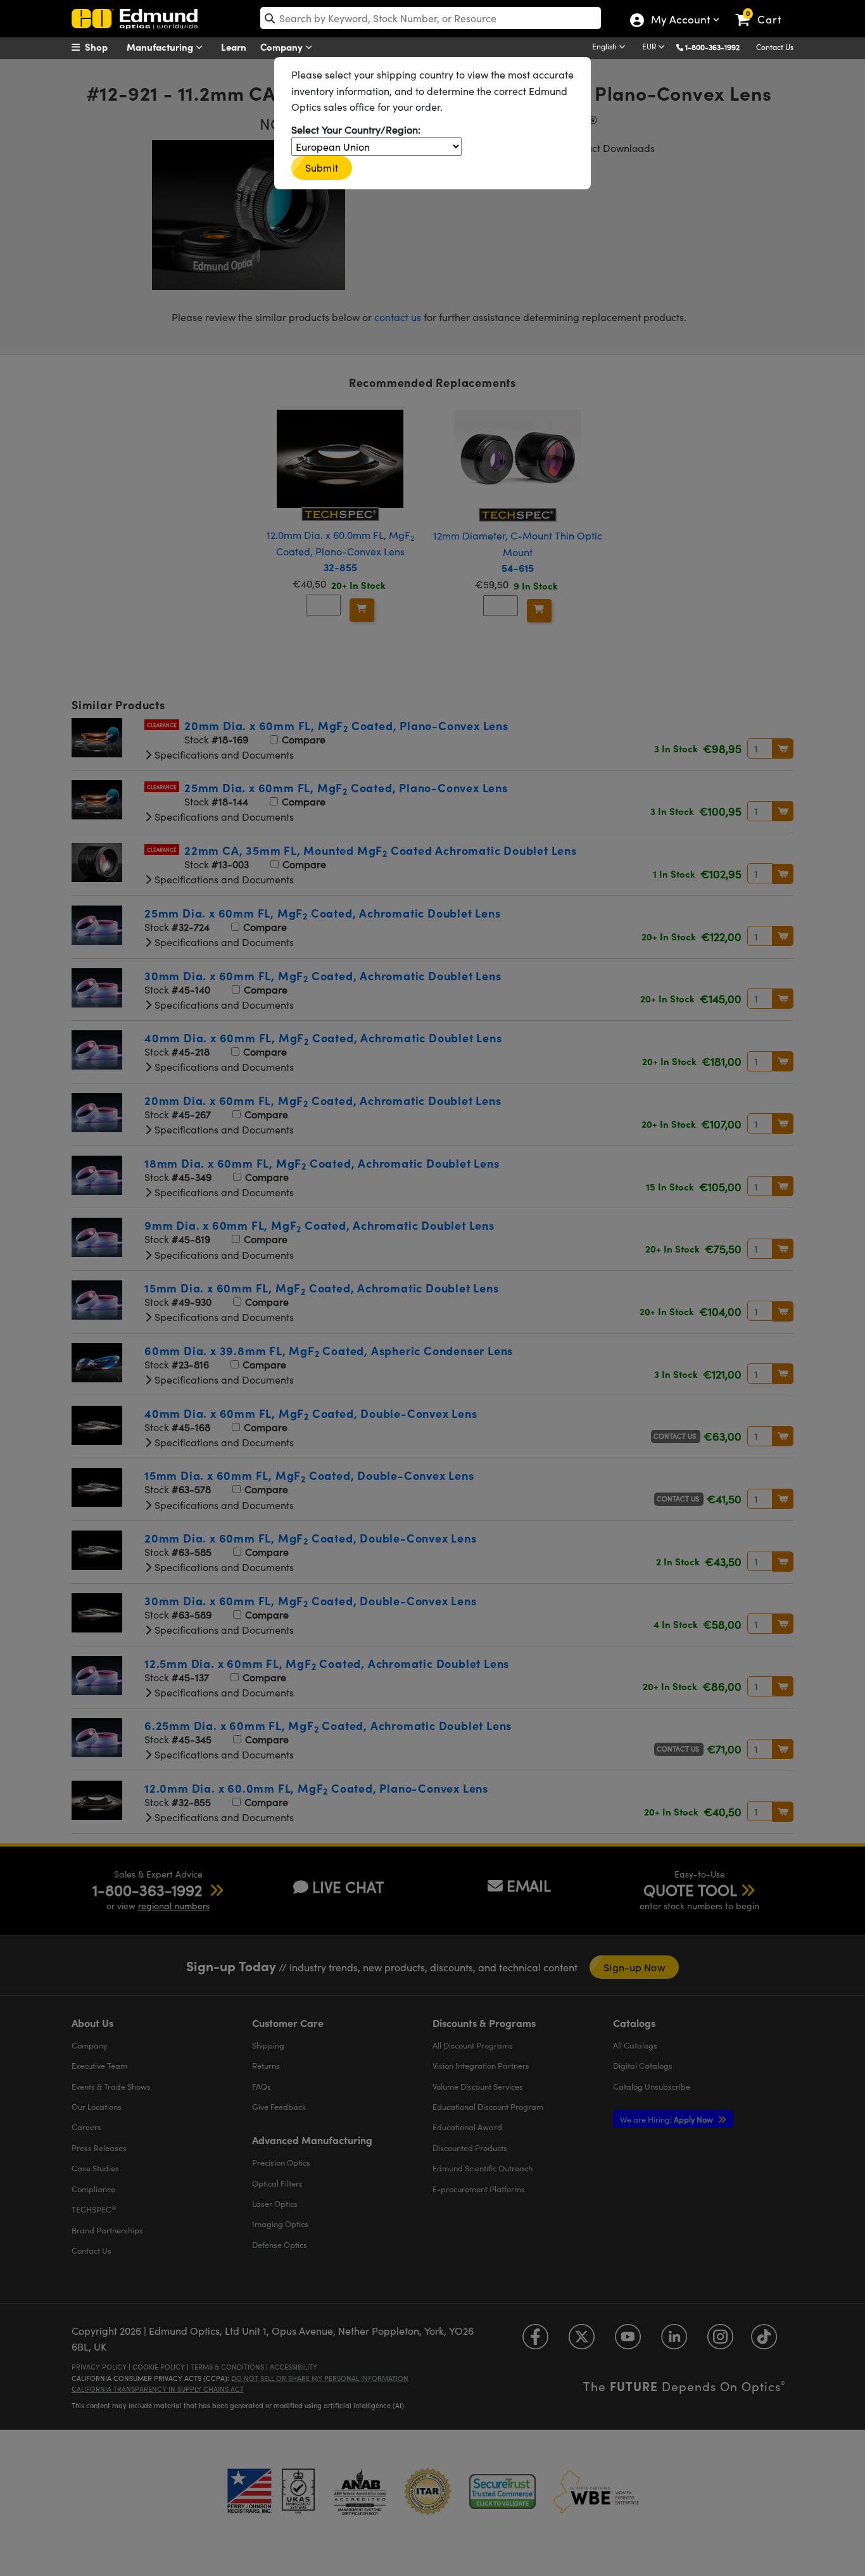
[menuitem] (103, 47)
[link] (764, 9)
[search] (431, 18)
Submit (322, 167)
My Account (680, 21)
